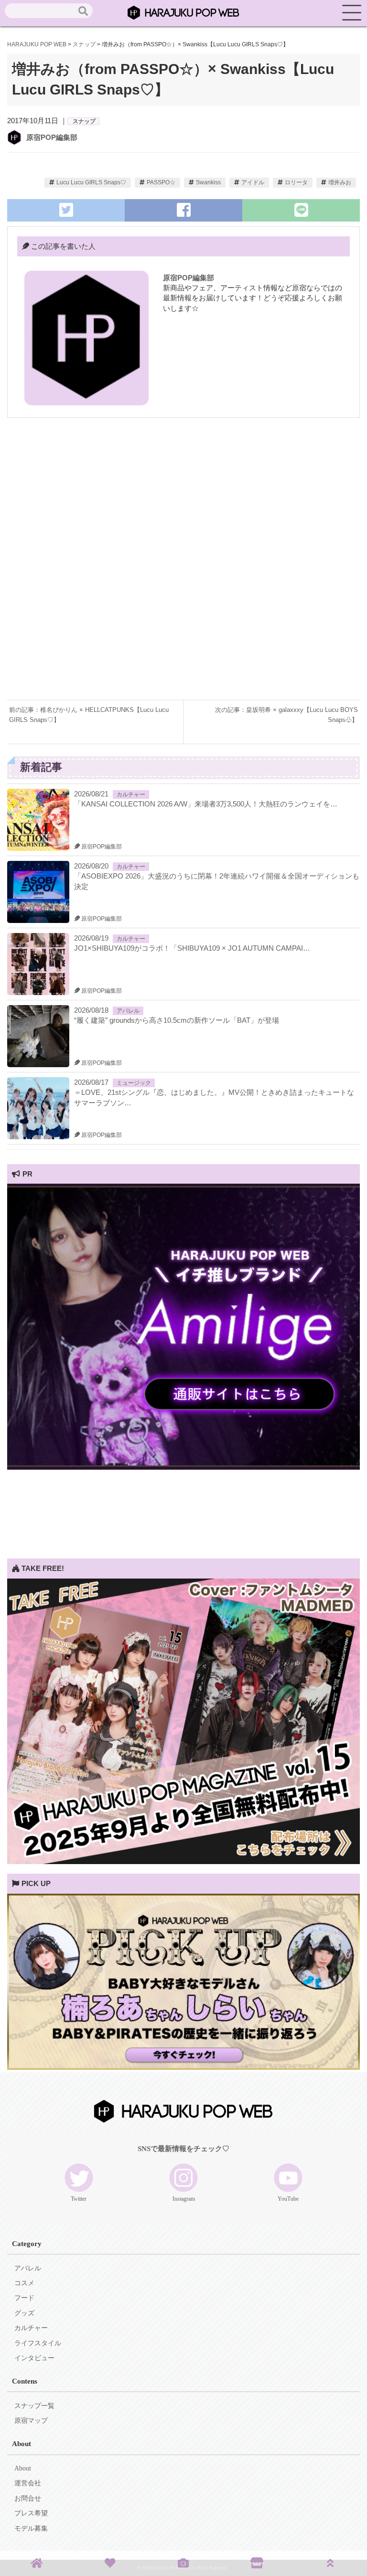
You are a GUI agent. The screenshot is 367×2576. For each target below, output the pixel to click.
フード (24, 2298)
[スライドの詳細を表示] (183, 1467)
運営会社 (28, 2483)
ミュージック (134, 1083)
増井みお (340, 182)
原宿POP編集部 (52, 137)
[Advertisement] (183, 499)
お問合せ (28, 2498)
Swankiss (208, 182)
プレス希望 (31, 2513)
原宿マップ (31, 2421)
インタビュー (34, 2358)
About (23, 2468)
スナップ (84, 121)
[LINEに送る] (301, 210)
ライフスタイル (38, 2343)
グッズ (24, 2313)
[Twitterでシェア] (66, 210)
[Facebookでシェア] (183, 210)
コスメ (24, 2283)
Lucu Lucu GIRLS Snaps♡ (91, 182)
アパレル (128, 1011)
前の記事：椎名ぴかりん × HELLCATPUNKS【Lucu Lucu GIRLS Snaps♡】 (89, 715)
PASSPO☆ (161, 182)
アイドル (253, 182)
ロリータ (296, 182)
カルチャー (131, 795)
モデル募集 (31, 2528)
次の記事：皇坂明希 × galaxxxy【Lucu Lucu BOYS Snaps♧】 (286, 715)
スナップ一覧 (34, 2406)
